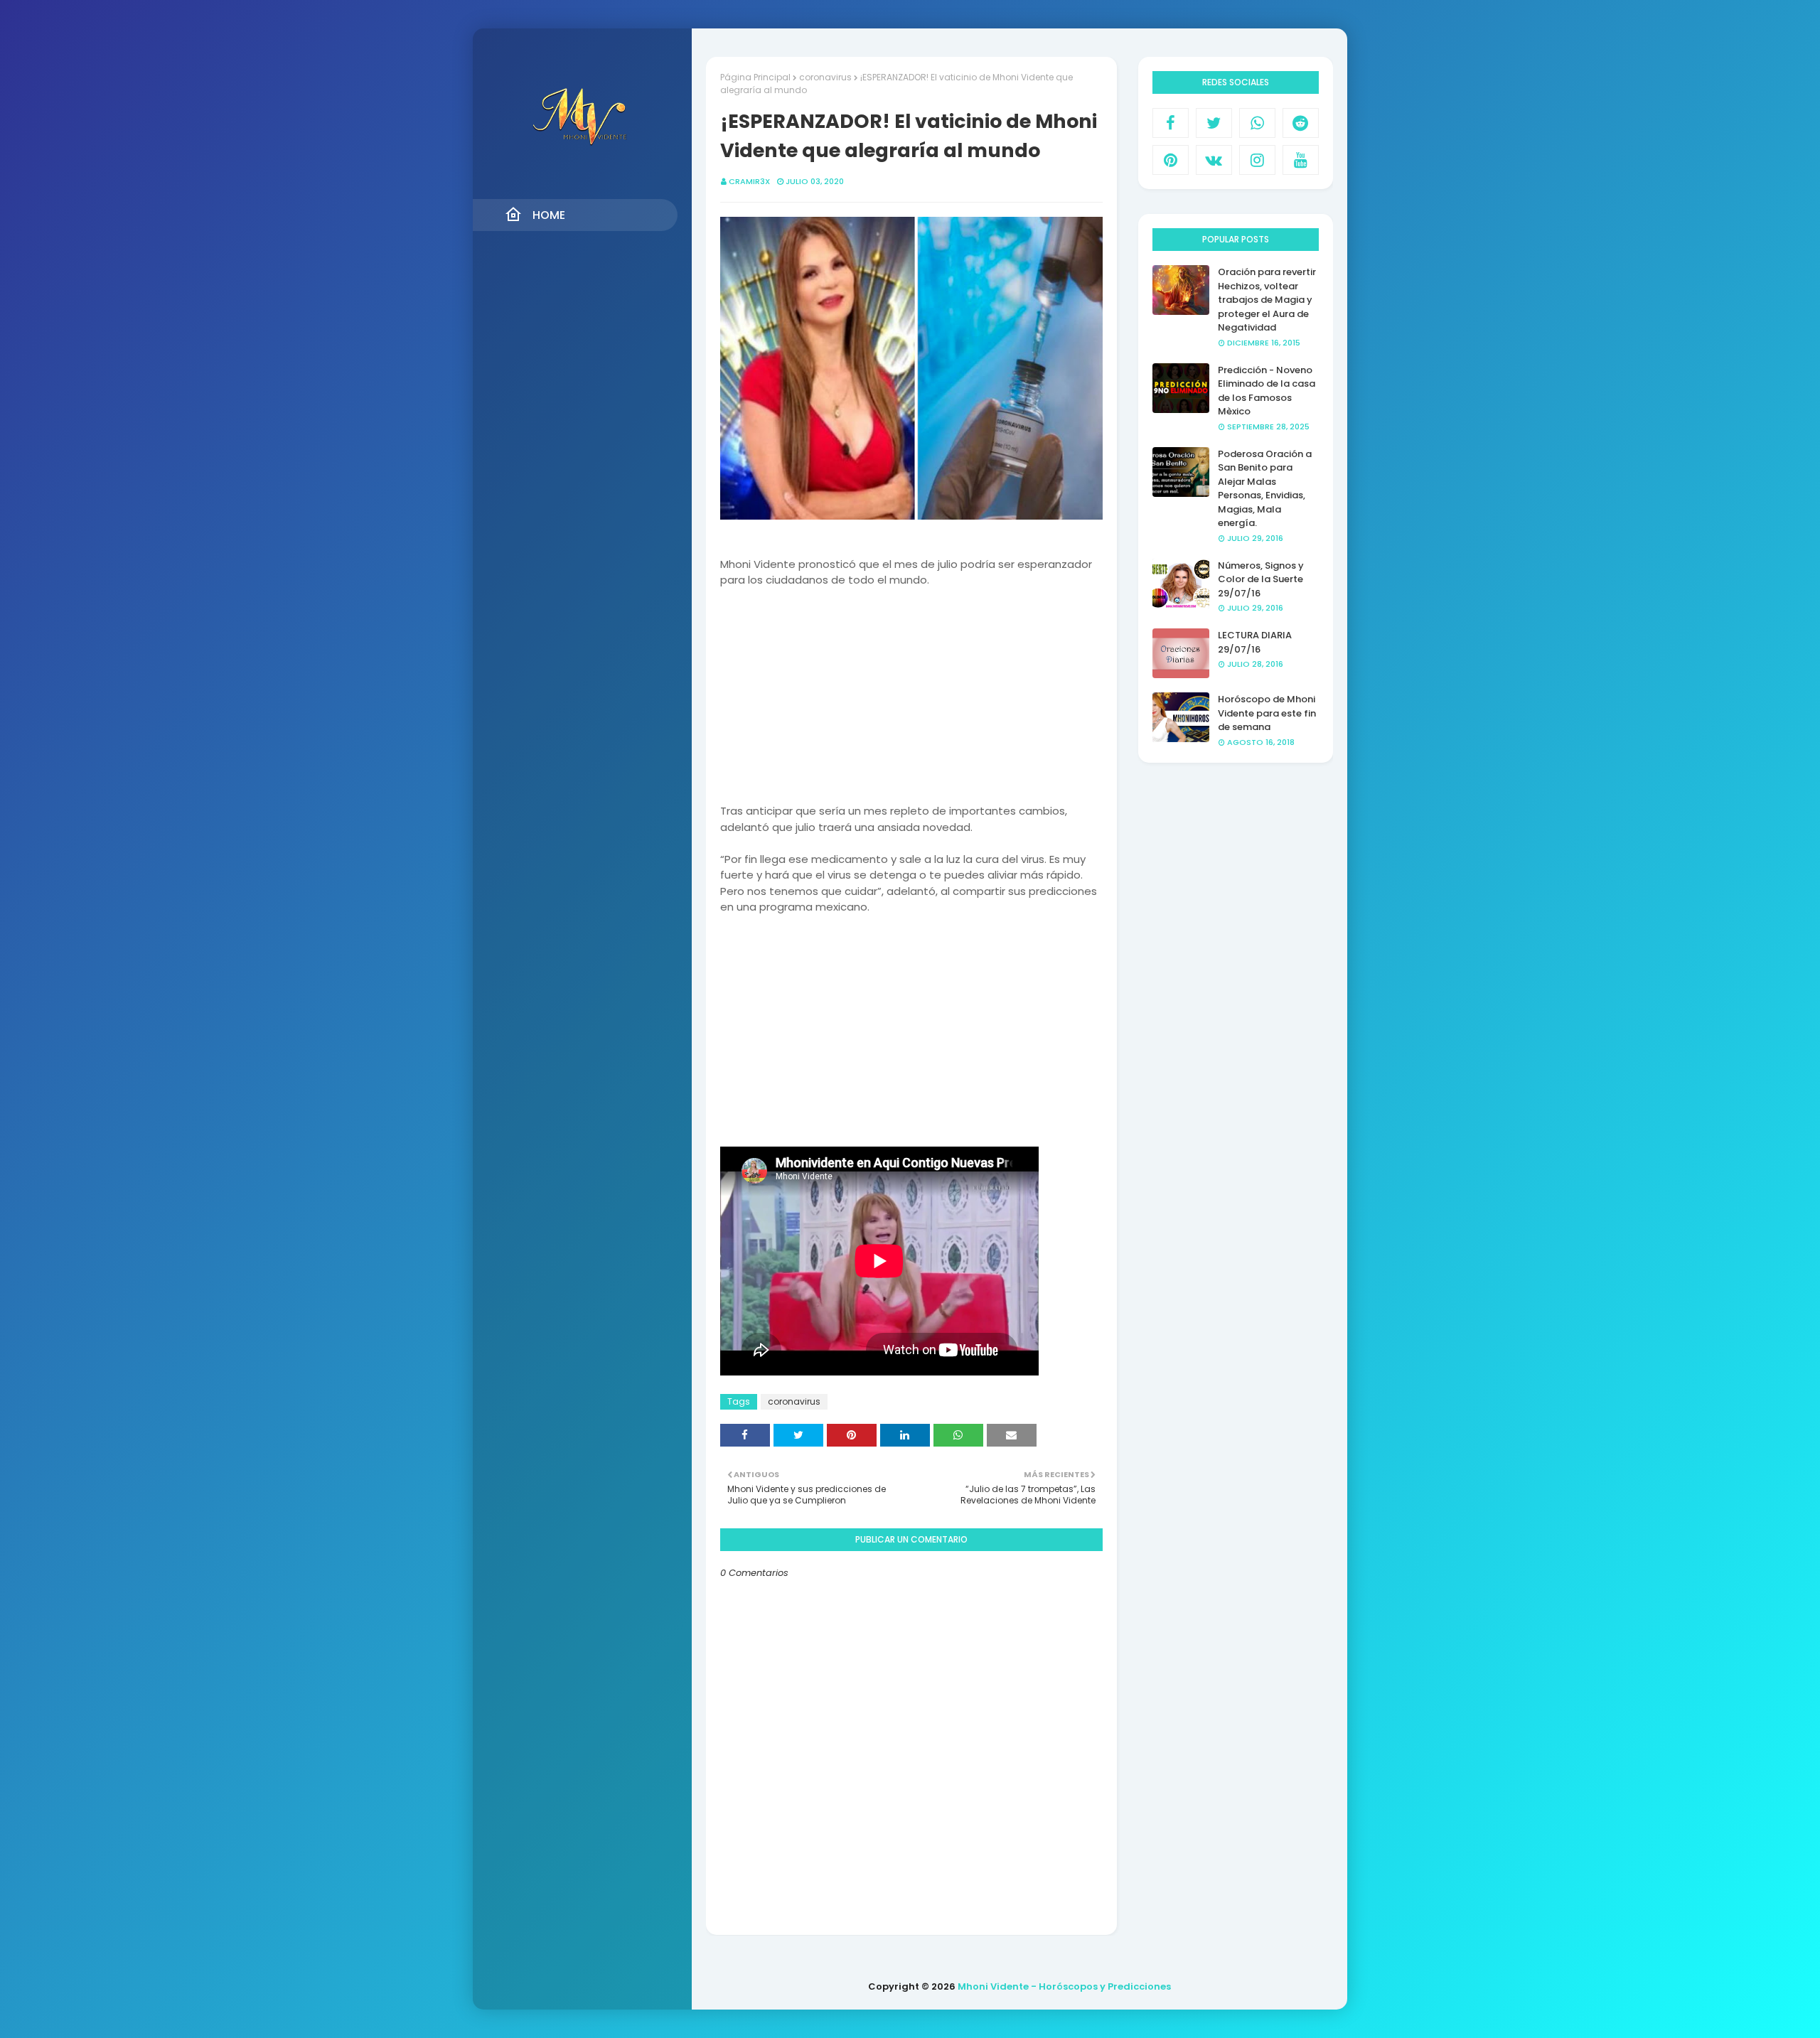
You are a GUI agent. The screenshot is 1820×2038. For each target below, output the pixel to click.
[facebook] (1171, 123)
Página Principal (755, 77)
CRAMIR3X (749, 181)
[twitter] (1214, 123)
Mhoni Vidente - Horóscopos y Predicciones (1064, 1986)
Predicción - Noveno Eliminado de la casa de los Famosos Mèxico (1267, 391)
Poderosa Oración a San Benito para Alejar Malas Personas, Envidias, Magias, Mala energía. (1265, 489)
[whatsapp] (1257, 123)
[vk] (1214, 160)
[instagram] (1257, 160)
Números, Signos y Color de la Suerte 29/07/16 (1261, 579)
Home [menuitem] (549, 215)
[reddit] (1301, 123)
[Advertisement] (911, 704)
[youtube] (1301, 160)
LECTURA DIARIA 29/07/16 (1255, 642)
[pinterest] (1171, 160)
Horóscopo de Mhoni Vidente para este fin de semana (1267, 713)
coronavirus (825, 77)
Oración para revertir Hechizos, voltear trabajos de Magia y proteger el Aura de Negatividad (1267, 300)
